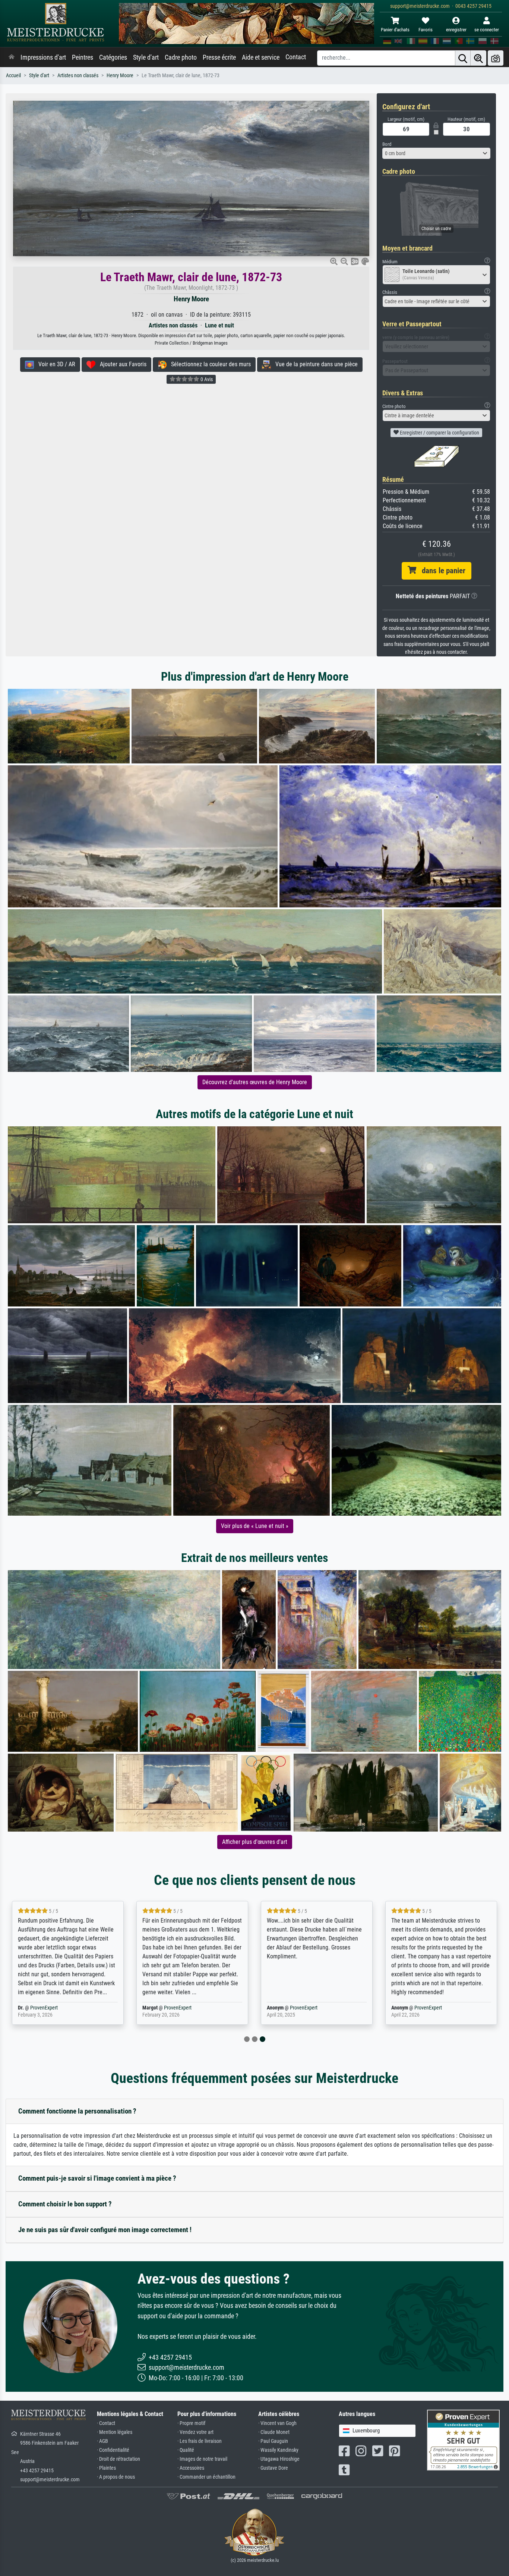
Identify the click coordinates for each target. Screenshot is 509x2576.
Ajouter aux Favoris (121, 364)
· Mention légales (115, 2432)
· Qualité (186, 2450)
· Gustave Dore (273, 2468)
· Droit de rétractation (118, 2459)
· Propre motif (191, 2423)
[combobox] (436, 153)
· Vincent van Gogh (277, 2423)
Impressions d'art (43, 57)
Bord (387, 144)
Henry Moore (120, 76)
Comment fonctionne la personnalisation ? (77, 2111)
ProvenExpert (111, 2008)
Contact (296, 57)
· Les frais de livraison (200, 2441)
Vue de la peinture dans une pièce (314, 364)
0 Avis (206, 379)
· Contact (106, 2423)
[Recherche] (463, 58)
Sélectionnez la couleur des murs (209, 364)
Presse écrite (219, 57)
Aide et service (261, 57)
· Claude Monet (274, 2432)
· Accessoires (191, 2468)
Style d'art (146, 57)
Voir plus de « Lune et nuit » (255, 1526)
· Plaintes (106, 2468)
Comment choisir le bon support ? (65, 2204)
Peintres (83, 57)
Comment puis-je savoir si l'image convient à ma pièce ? (97, 2178)
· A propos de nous (116, 2477)
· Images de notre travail (202, 2459)
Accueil (13, 76)
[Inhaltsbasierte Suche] (478, 58)
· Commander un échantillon (206, 2477)
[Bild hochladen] (496, 58)
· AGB (102, 2441)
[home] (12, 57)
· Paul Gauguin (273, 2441)
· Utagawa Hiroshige (279, 2459)
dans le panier (441, 571)
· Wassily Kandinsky (278, 2450)
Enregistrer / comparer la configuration (439, 433)
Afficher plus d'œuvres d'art (255, 1842)
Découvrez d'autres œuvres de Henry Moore (255, 1082)
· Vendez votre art (195, 2432)
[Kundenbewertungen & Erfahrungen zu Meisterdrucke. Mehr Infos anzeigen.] (463, 2440)
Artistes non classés (78, 76)
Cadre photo (181, 57)
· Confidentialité (113, 2450)
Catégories (113, 57)
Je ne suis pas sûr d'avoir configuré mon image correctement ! (105, 2230)
